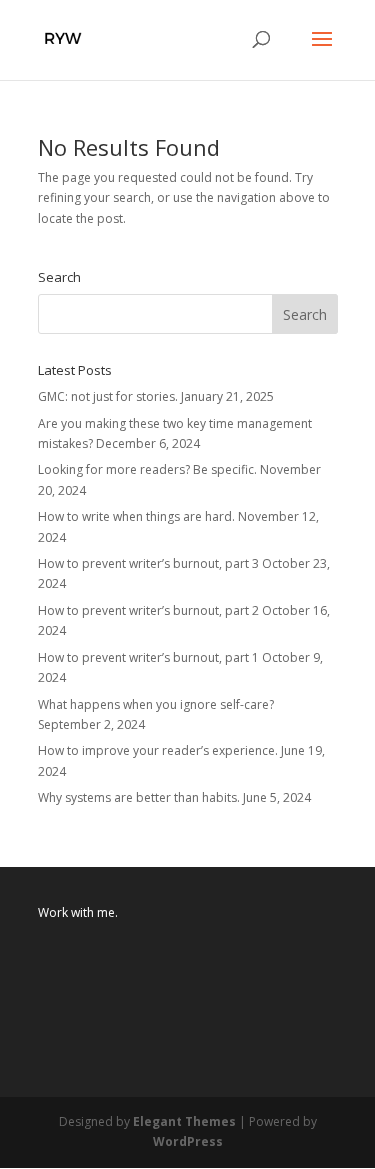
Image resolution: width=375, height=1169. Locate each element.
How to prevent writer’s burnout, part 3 (148, 563)
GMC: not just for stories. (108, 396)
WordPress (188, 1141)
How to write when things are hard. (136, 516)
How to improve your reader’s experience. (158, 750)
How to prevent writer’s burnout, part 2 (148, 610)
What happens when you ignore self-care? (156, 704)
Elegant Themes (184, 1121)
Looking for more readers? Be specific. (147, 469)
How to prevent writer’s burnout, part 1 (148, 657)
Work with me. (78, 912)
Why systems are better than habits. (139, 797)
